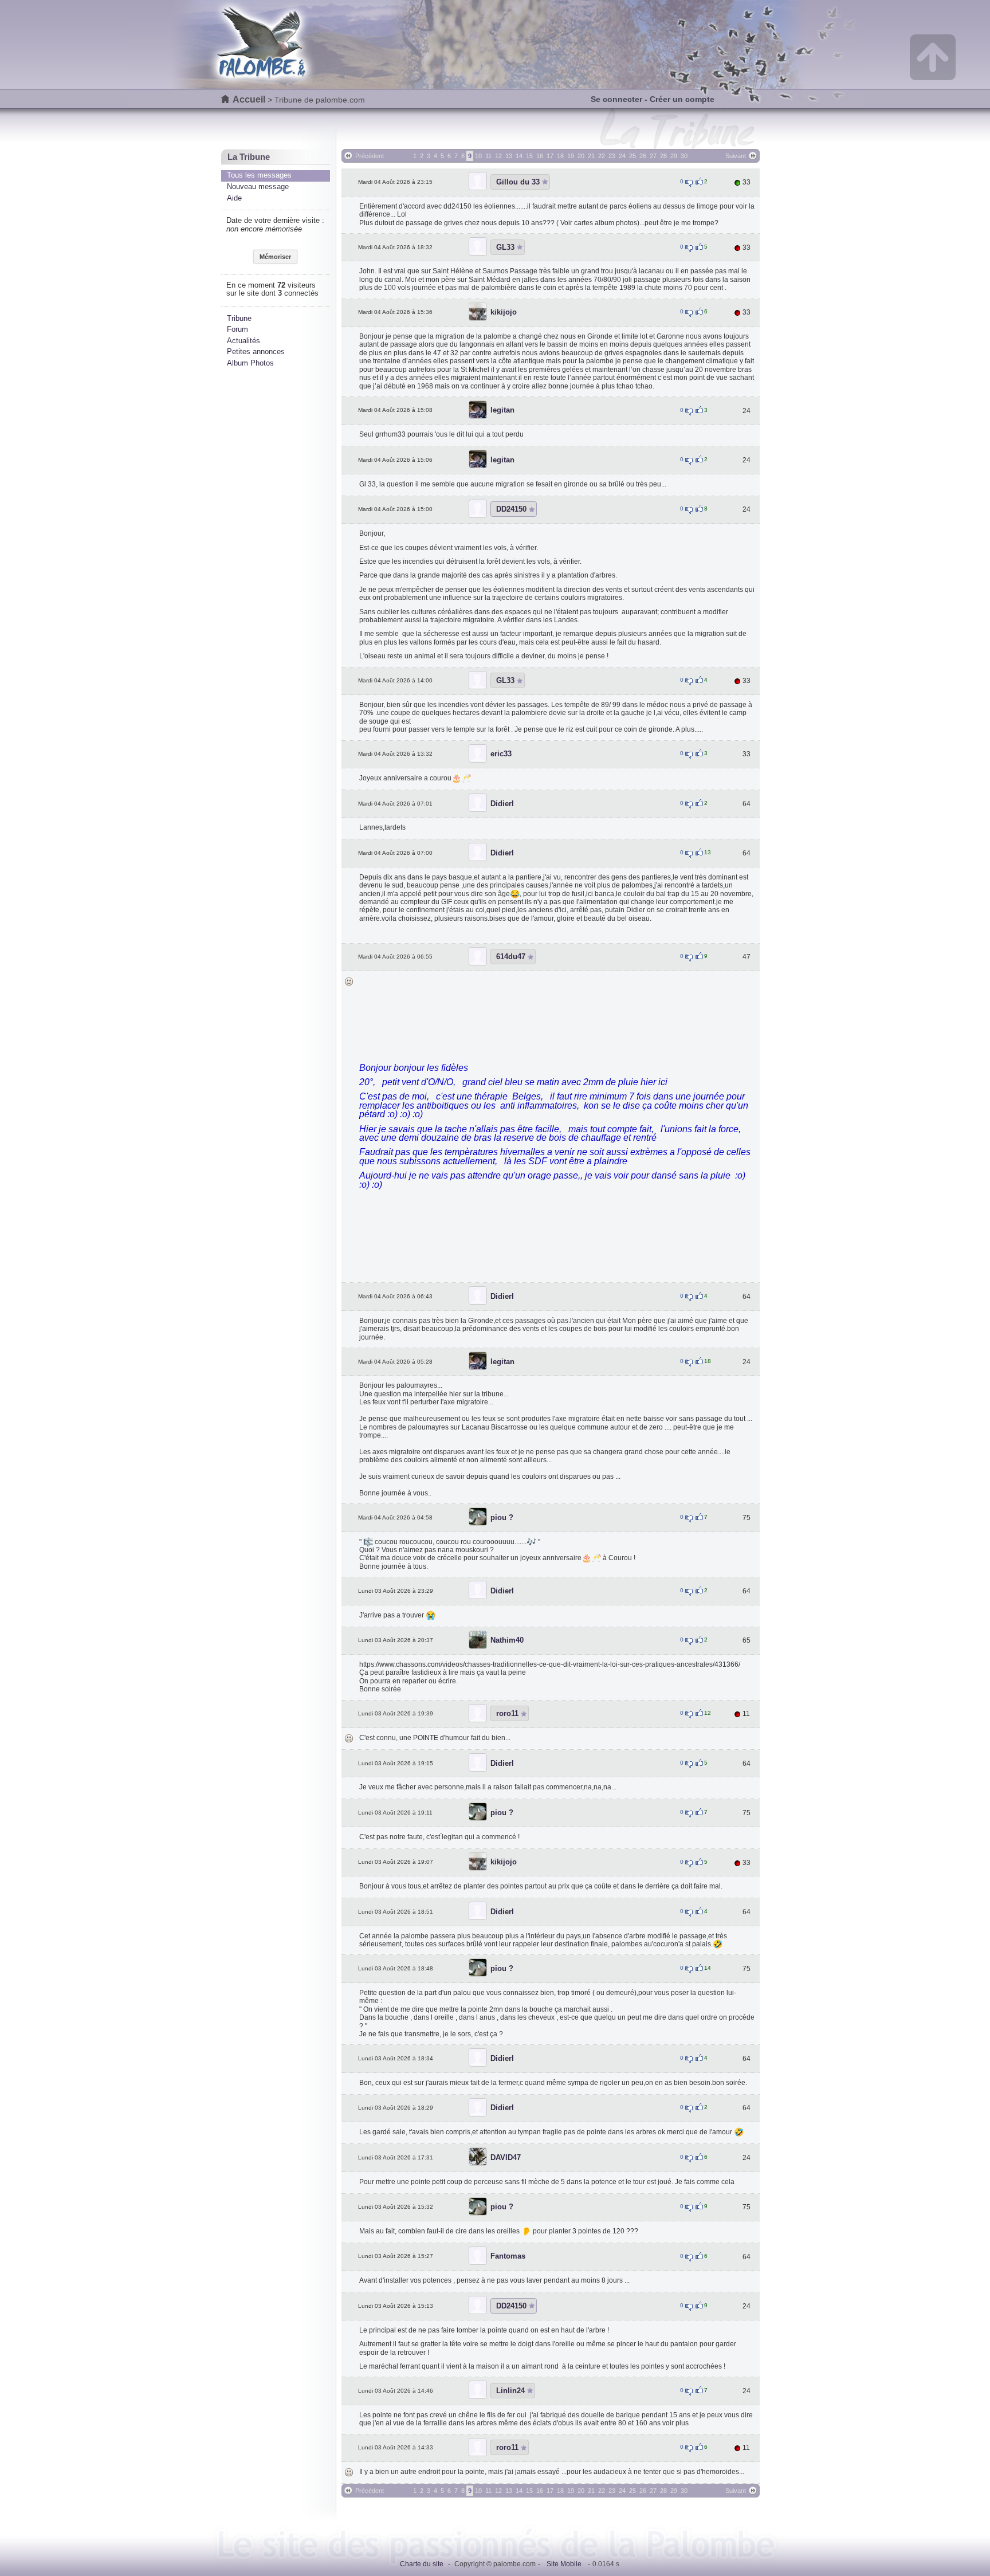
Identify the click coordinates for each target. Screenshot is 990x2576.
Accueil (249, 99)
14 (519, 156)
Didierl (502, 804)
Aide (234, 198)
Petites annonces (256, 352)
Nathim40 (507, 1640)
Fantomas (508, 2256)
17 (550, 156)
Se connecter (616, 99)
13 (509, 156)
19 (571, 156)
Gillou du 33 (518, 182)
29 (674, 156)
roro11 (507, 1713)
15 (529, 156)
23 (612, 156)
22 (602, 156)
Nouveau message (258, 186)
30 (684, 156)
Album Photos (250, 363)
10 (478, 156)
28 (663, 156)
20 (581, 156)
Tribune (239, 318)
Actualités (243, 341)
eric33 (501, 754)
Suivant (736, 156)
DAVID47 (506, 2157)
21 (591, 156)
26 (643, 156)
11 (488, 156)
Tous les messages (259, 175)
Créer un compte (682, 99)
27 (653, 156)
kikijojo (504, 312)
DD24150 (511, 509)
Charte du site (422, 2564)
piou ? (502, 1517)
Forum (237, 329)
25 (632, 156)
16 (540, 156)
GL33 (505, 247)
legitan (502, 410)
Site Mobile (564, 2564)
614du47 (511, 957)
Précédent (370, 156)
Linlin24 (510, 2391)
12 (498, 156)
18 (560, 156)
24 (622, 156)
